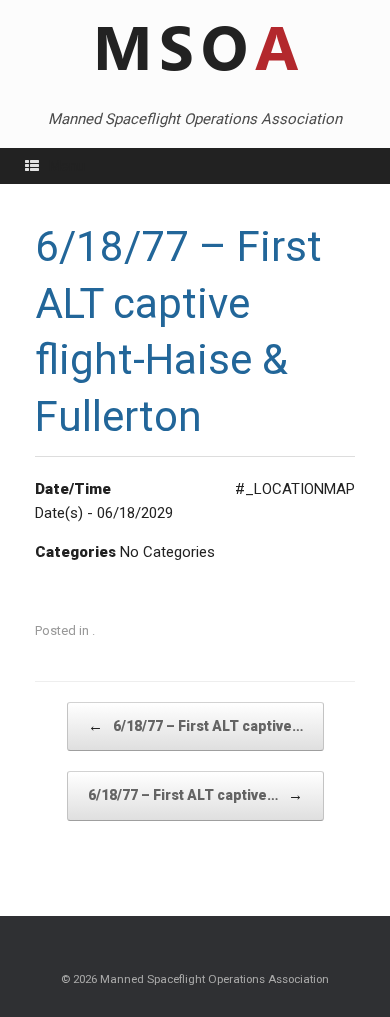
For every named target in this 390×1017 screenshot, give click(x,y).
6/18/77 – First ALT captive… (195, 726)
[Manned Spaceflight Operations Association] (195, 50)
